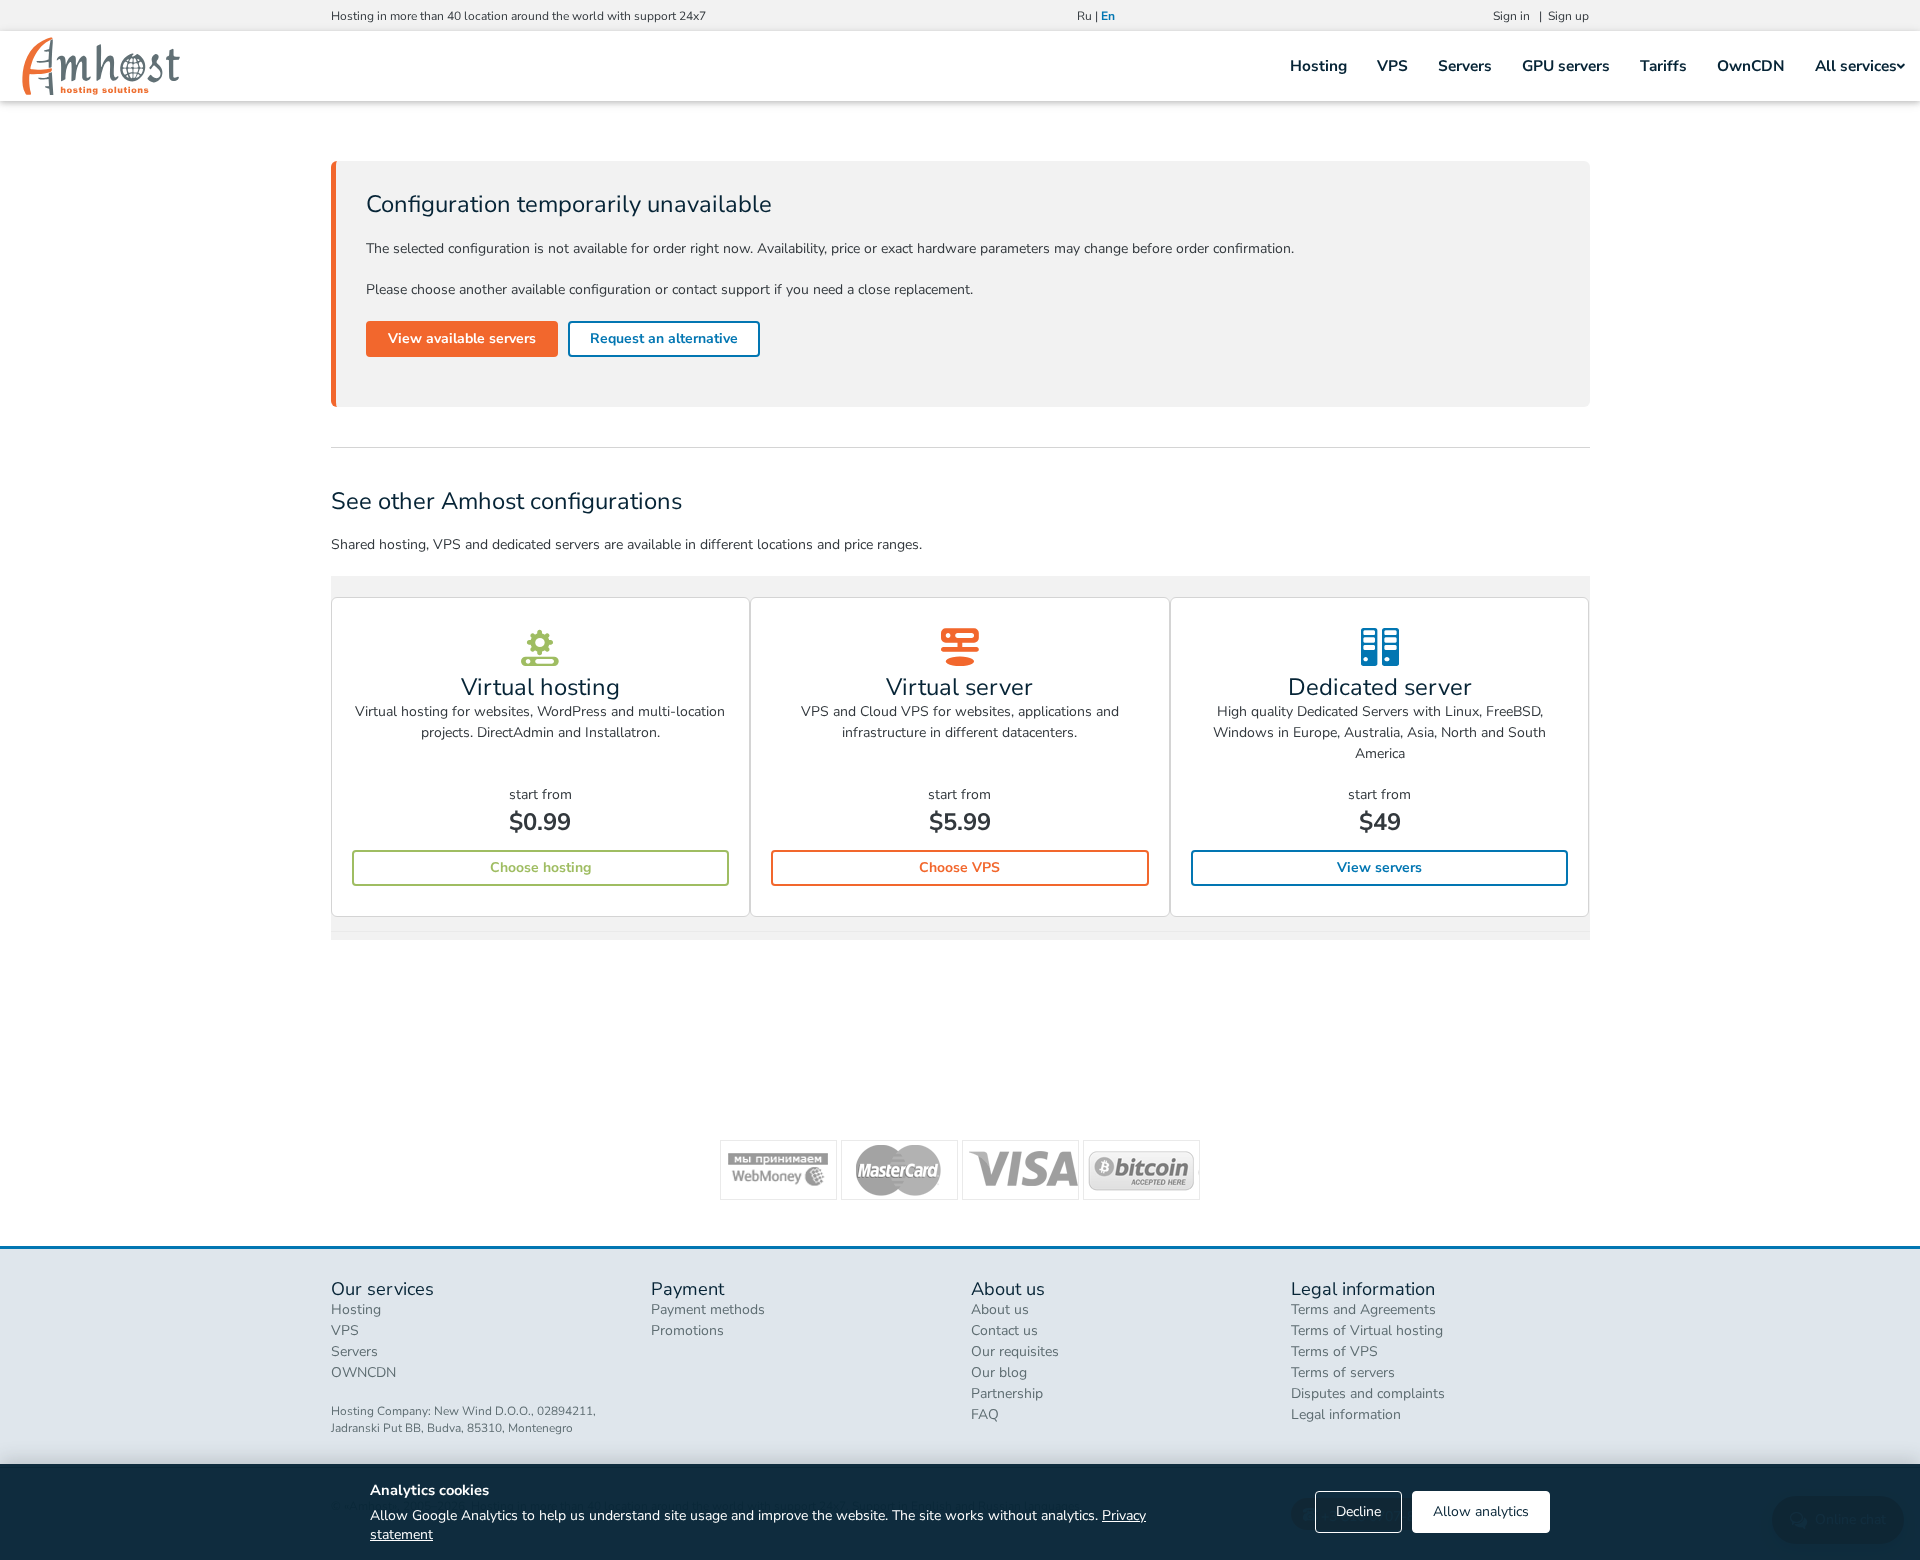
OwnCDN (1751, 65)
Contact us (1004, 1330)
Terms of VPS (1334, 1351)
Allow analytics (1481, 1511)
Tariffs (1663, 65)
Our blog (999, 1372)
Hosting (1318, 65)
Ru (1084, 16)
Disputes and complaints (1368, 1393)
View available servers (462, 338)
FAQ (985, 1414)
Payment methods (708, 1309)
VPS (1392, 65)
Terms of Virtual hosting (1367, 1330)
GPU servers (1566, 65)
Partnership (1007, 1393)
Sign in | (1520, 16)
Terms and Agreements (1363, 1309)
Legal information (1346, 1414)
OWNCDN (363, 1372)
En (1108, 16)
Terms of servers (1343, 1372)
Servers (1465, 65)
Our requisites (1015, 1351)
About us (1000, 1309)
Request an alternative (664, 338)
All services (1856, 65)
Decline (1358, 1511)
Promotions (687, 1330)
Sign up (1568, 16)
